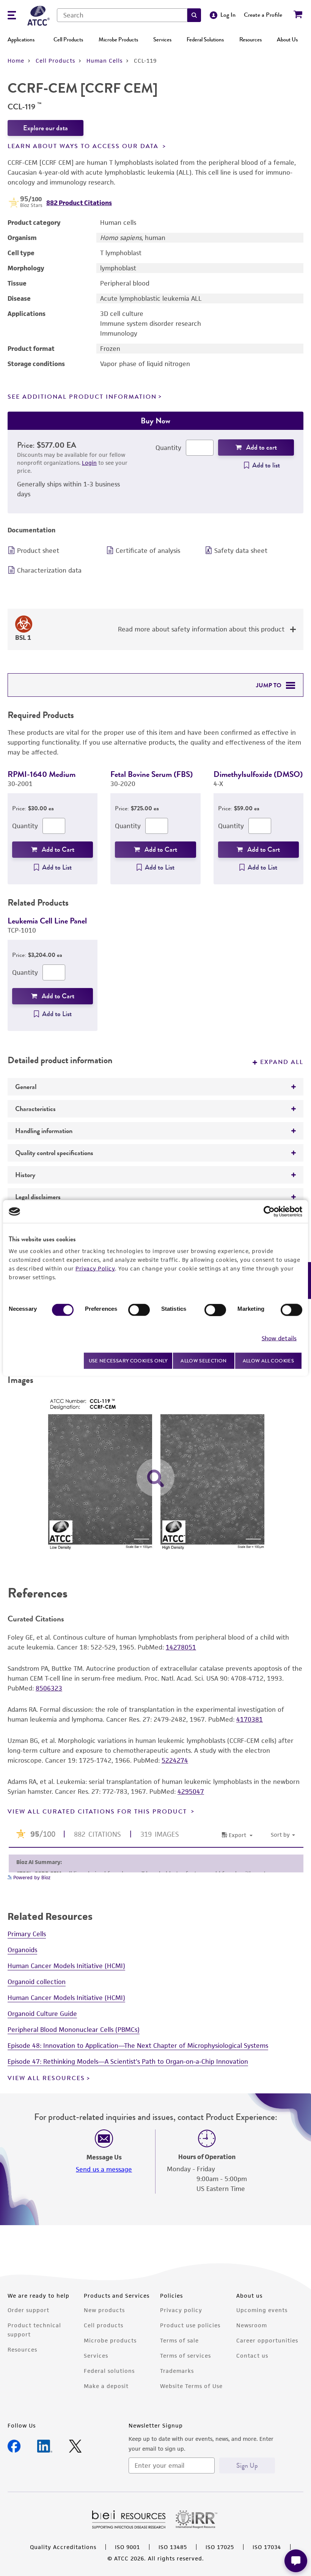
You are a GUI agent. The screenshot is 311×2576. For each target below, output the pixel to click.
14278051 (181, 1647)
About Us (287, 39)
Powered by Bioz (31, 1878)
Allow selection (204, 1361)
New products (104, 2310)
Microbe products (110, 2340)
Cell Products (68, 39)
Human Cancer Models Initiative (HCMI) (66, 1966)
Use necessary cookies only (128, 1360)
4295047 (191, 1792)
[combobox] (122, 15)
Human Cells (104, 61)
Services (162, 39)
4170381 (250, 1719)
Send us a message (104, 2169)
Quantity (168, 448)
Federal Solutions (205, 39)
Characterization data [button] (49, 570)
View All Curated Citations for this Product (98, 1812)
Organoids (22, 1950)
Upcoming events (262, 2310)
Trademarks (177, 2371)
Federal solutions (109, 2371)
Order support (28, 2310)
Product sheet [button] (38, 551)
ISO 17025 (220, 2547)
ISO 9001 (127, 2547)
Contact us (252, 2356)
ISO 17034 (267, 2547)
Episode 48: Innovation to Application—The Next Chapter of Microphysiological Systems (138, 2046)
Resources (251, 39)
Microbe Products (118, 39)
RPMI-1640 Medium (42, 774)
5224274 (175, 1760)
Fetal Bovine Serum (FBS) (152, 774)
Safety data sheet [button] (241, 551)
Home (16, 61)
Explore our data (46, 128)
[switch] (139, 1310)
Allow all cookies (268, 1361)
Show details (279, 1338)
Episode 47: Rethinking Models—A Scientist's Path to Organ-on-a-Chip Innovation (128, 2061)
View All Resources (46, 2078)
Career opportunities (267, 2340)
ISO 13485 (173, 2547)
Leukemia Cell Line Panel (47, 921)
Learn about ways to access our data (84, 146)
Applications (21, 39)
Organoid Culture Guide (42, 2014)
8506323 (49, 1688)
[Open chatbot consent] (296, 2561)
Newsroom (252, 2325)
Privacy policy (181, 2310)
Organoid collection (37, 1982)
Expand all (282, 1062)
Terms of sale (179, 2340)
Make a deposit (106, 2386)
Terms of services (185, 2356)
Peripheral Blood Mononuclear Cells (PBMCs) (74, 2030)
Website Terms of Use (191, 2386)
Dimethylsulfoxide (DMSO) (258, 774)
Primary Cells (27, 1934)
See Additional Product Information (82, 397)
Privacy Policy (95, 1268)
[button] (194, 15)
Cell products (104, 2325)
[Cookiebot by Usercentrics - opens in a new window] (269, 1212)
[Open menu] (12, 16)
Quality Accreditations (63, 2547)
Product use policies (190, 2325)
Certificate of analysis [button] (148, 551)
